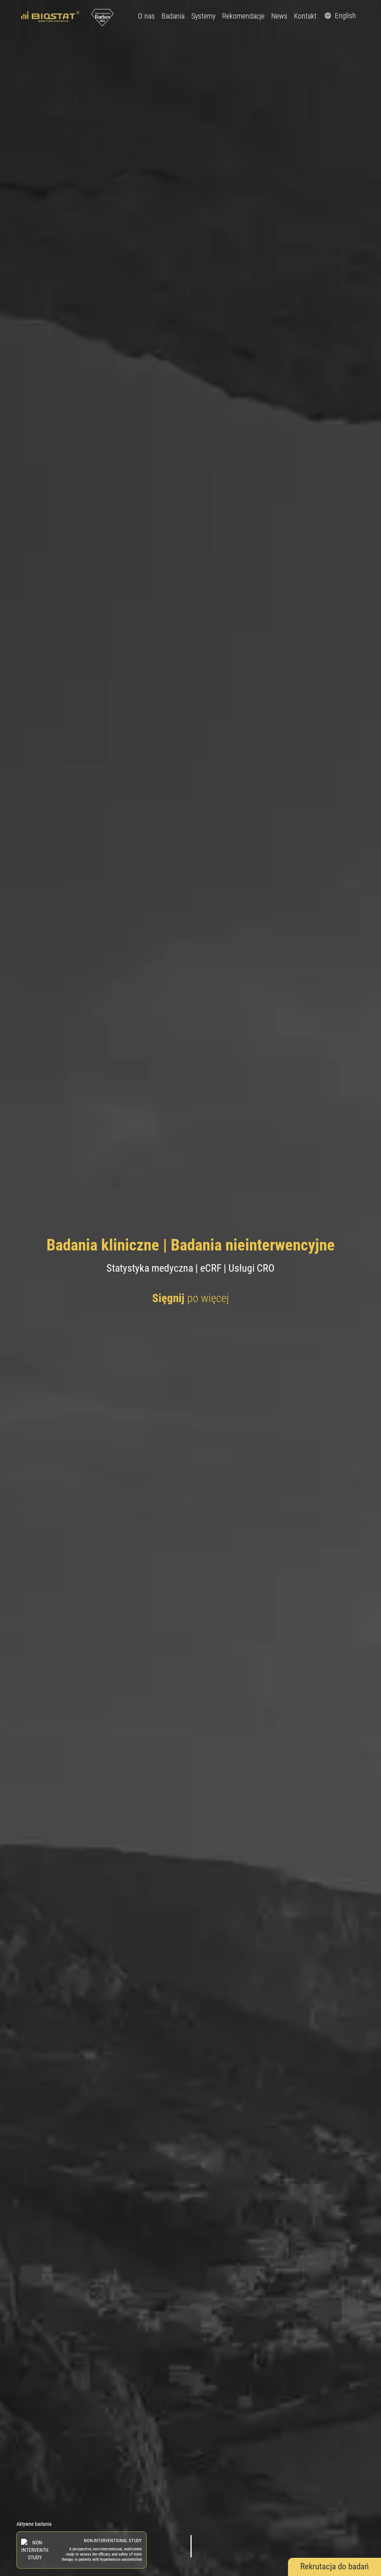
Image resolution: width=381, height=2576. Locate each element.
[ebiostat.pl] (51, 16)
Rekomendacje (243, 16)
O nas (146, 16)
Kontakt (305, 16)
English (345, 16)
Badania (173, 16)
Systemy (203, 16)
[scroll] (190, 2546)
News (279, 16)
